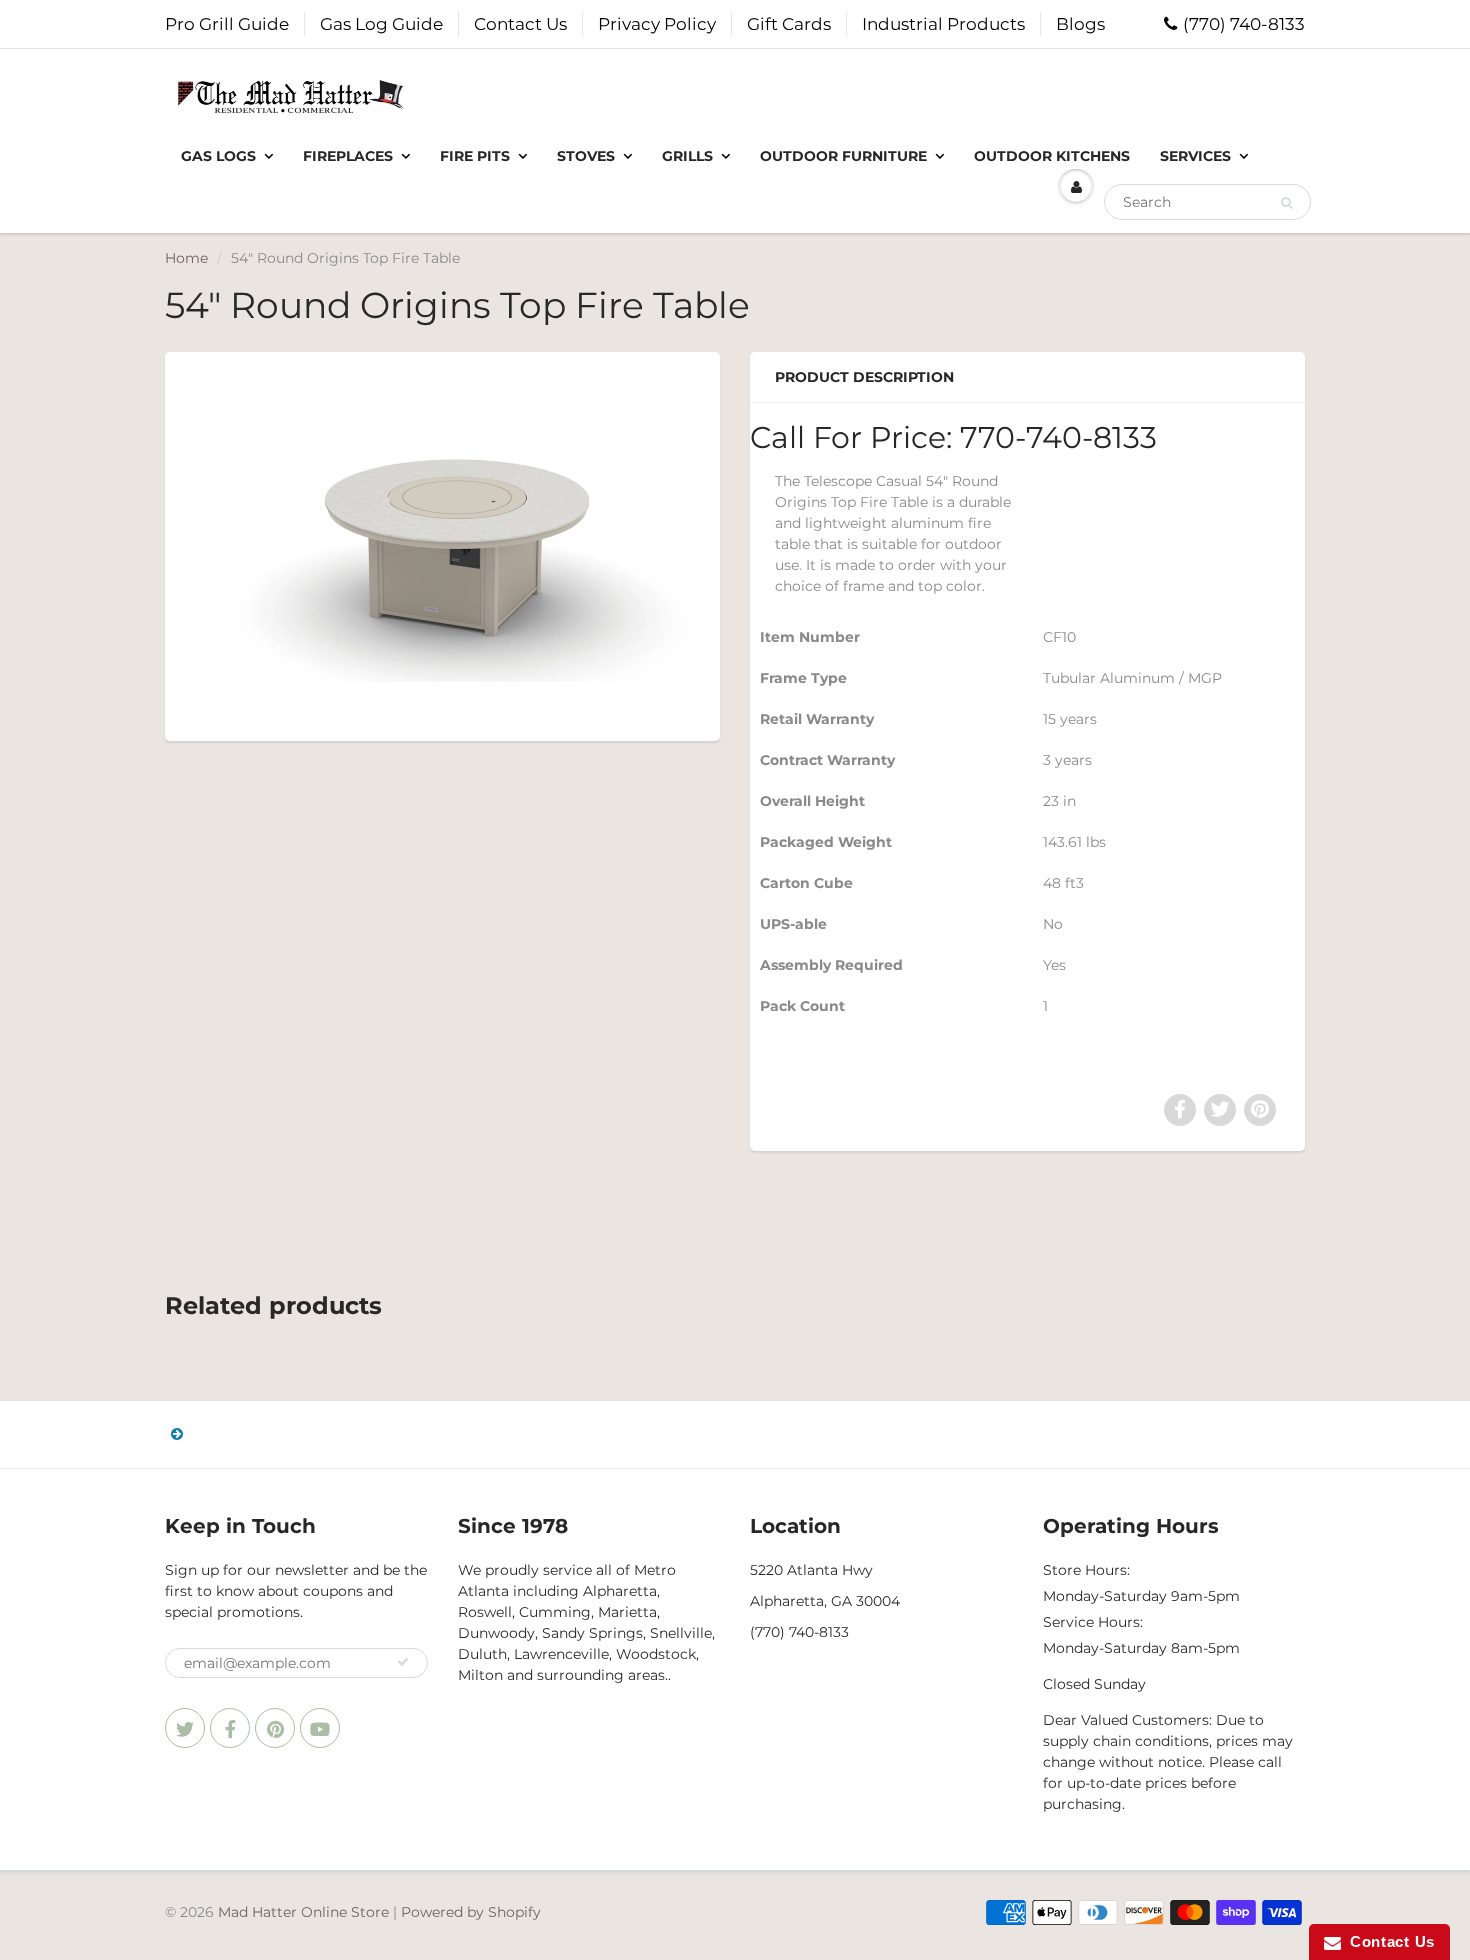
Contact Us (520, 24)
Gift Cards (789, 24)
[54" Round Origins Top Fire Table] (442, 544)
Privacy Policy (657, 24)
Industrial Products (943, 24)
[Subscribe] (403, 1662)
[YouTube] (320, 1728)
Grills (687, 156)
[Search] (1286, 203)
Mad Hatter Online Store (303, 1912)
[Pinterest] (275, 1728)
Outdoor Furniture (843, 156)
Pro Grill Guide (227, 24)
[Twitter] (185, 1728)
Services (1195, 156)
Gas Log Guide (381, 24)
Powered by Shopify (471, 1912)
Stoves (586, 156)
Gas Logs (218, 156)
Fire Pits (475, 156)
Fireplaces (348, 156)
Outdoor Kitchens (1052, 156)
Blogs (1080, 24)
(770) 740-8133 (1244, 24)
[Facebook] (230, 1728)
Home (186, 258)
